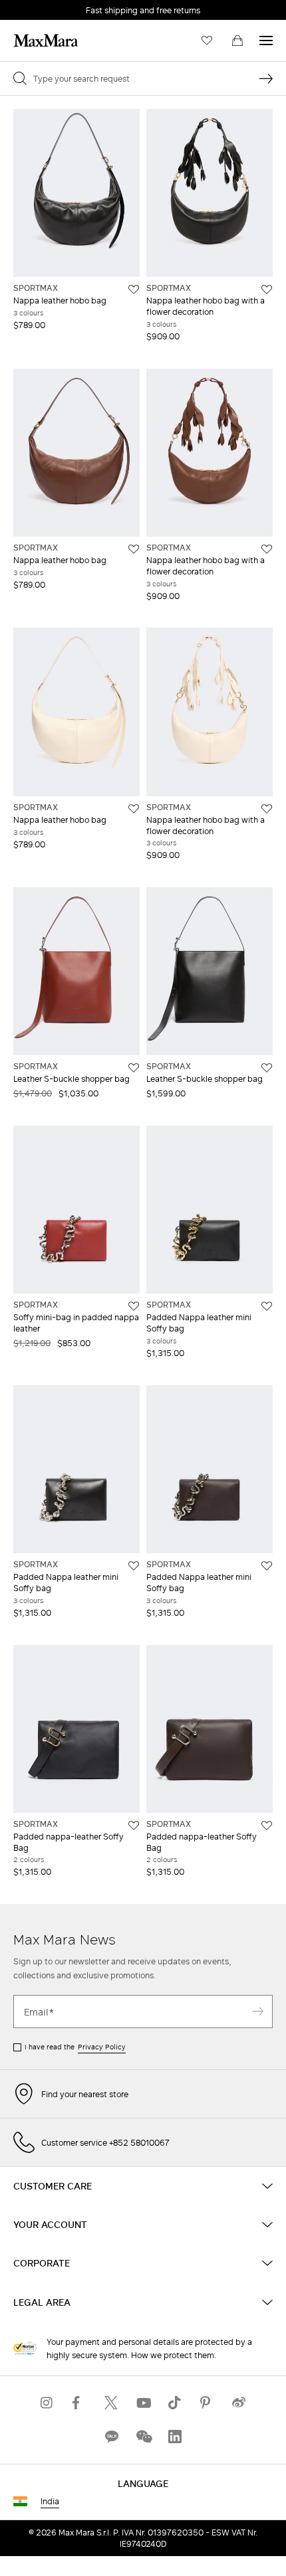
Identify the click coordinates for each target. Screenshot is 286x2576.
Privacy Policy (102, 2047)
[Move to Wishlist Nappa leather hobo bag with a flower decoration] (267, 290)
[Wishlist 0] (207, 41)
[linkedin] (175, 2437)
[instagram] (47, 2403)
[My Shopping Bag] (237, 41)
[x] (111, 2403)
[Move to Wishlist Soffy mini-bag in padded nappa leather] (134, 1306)
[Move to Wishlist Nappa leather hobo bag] (134, 290)
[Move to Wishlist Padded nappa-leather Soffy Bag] (134, 1826)
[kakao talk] (111, 2437)
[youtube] (143, 2403)
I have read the (75, 2047)
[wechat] (143, 2437)
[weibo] (239, 2403)
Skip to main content (50, 7)
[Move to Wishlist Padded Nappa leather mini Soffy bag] (267, 1306)
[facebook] (79, 2403)
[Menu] (266, 41)
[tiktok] (175, 2403)
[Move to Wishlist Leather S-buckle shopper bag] (134, 1068)
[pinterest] (207, 2403)
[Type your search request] (266, 78)
